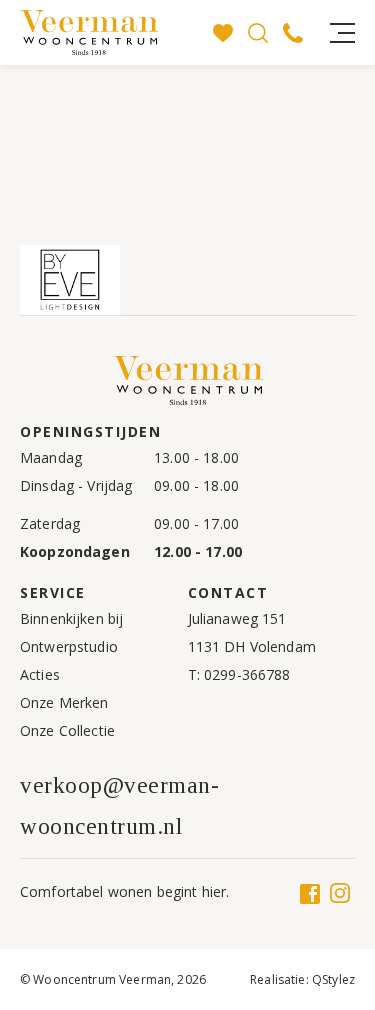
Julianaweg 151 (237, 618)
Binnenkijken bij (71, 618)
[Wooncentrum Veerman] (112, 32)
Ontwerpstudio (69, 646)
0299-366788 (247, 674)
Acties (40, 674)
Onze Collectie (67, 730)
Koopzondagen (75, 551)
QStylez (333, 979)
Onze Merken (64, 702)
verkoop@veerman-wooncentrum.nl (119, 806)
